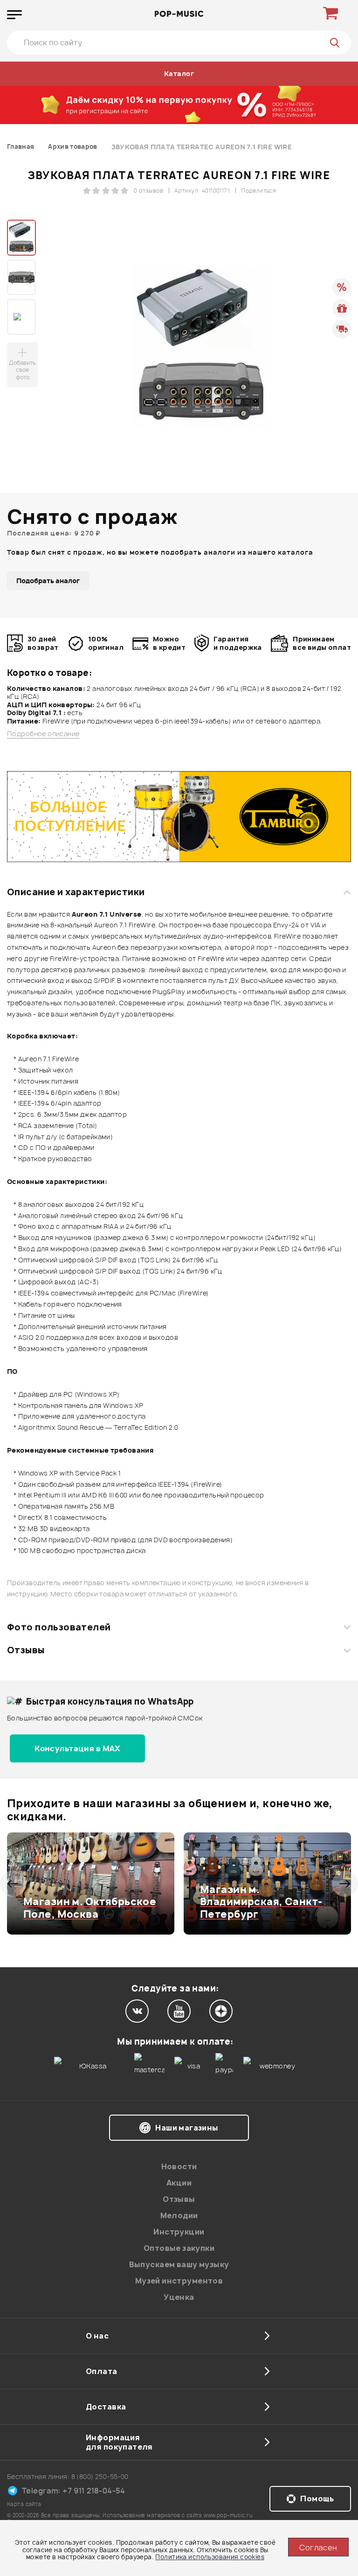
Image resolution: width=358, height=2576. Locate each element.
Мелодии (179, 2215)
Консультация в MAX (77, 1748)
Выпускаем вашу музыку (179, 2264)
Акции (179, 2183)
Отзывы (26, 1650)
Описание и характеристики (76, 892)
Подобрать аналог (48, 581)
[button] (13, 1884)
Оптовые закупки (179, 2248)
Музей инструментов (179, 2281)
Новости (179, 2166)
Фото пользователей (59, 1627)
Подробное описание (43, 734)
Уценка (179, 2297)
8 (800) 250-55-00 (100, 2476)
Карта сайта (24, 2504)
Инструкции (179, 2232)
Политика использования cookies (210, 2557)
